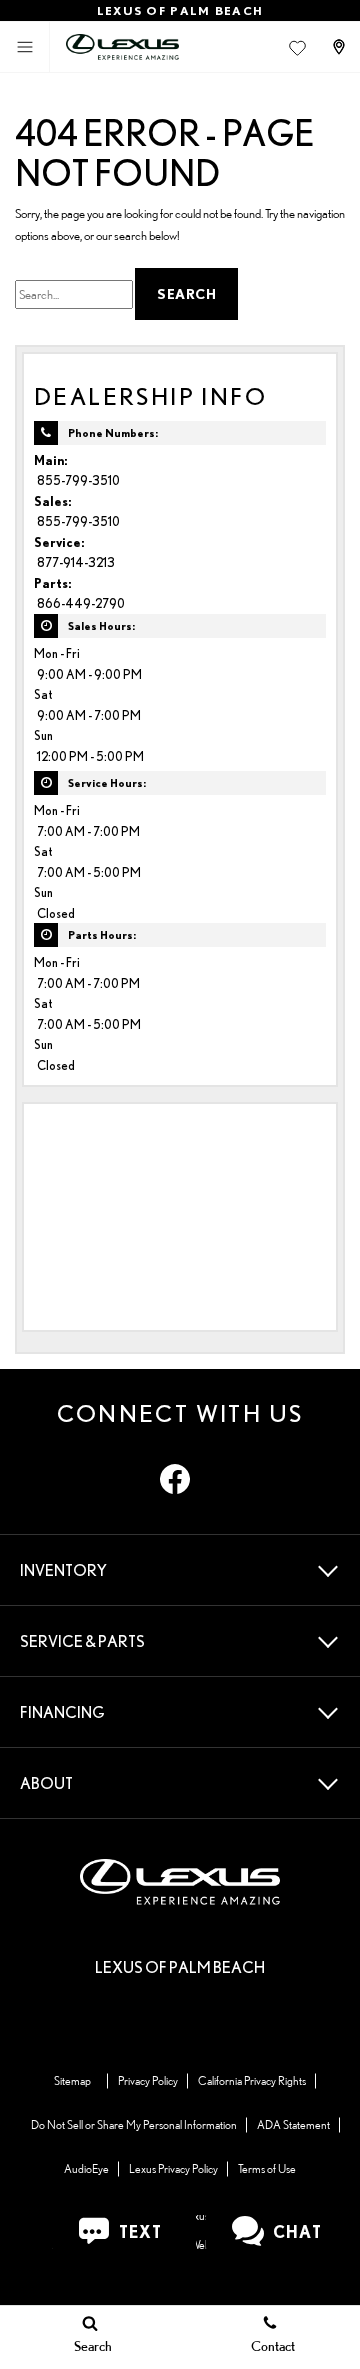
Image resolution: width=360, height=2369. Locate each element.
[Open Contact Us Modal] (341, 47)
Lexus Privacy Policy (173, 2168)
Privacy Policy (148, 2080)
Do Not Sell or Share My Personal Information (134, 2124)
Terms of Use (267, 2168)
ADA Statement (293, 2124)
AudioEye (86, 2168)
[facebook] (175, 1479)
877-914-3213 (76, 562)
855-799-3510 (78, 480)
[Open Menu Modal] (25, 47)
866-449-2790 (81, 603)
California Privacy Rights (252, 2080)
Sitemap (72, 2080)
